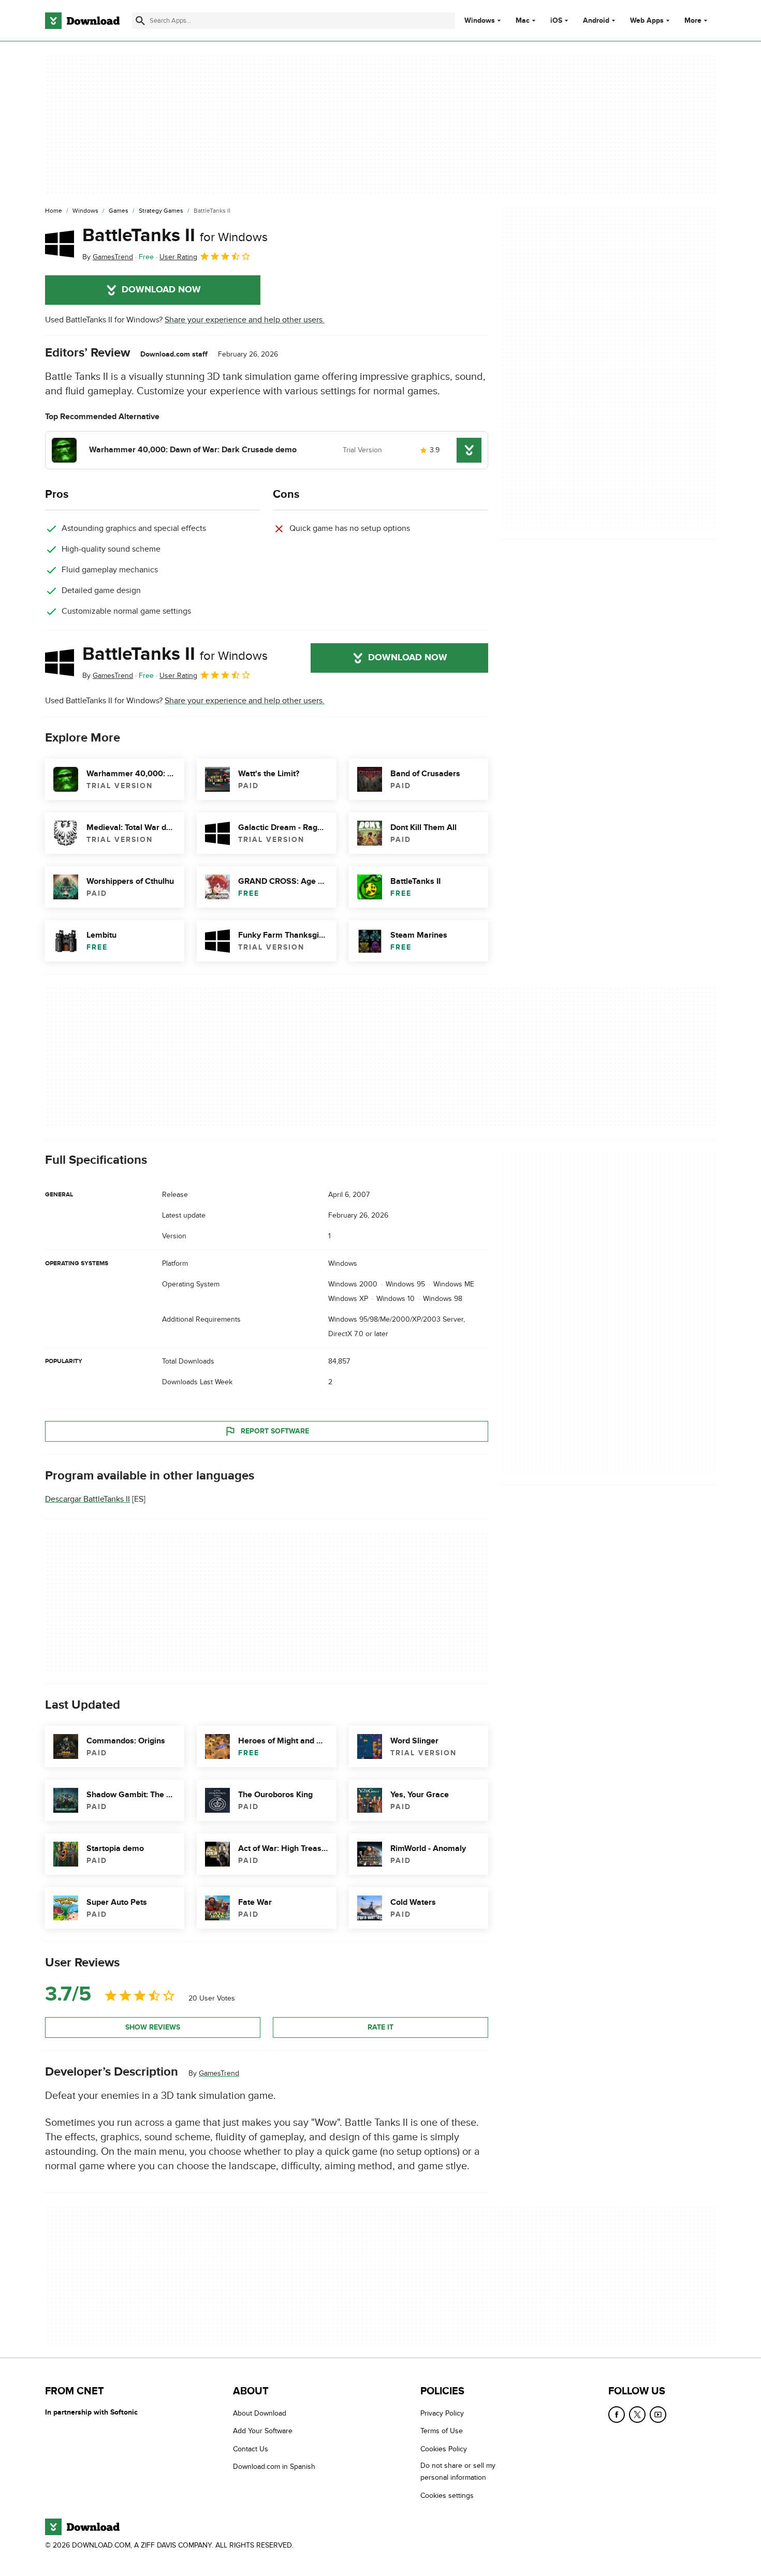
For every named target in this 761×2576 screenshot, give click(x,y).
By (108, 257)
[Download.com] (82, 21)
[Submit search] (140, 21)
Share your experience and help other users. (245, 320)
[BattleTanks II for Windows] (60, 244)
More (693, 20)
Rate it (380, 2027)
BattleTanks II (175, 235)
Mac (523, 21)
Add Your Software (263, 2431)
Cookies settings (447, 2495)
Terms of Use (442, 2431)
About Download (260, 2413)
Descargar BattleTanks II (87, 1499)
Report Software (275, 1431)
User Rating (178, 257)
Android (596, 21)
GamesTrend (219, 2073)
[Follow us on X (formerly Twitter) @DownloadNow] (637, 2415)
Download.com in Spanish (274, 2467)
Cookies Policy (444, 2448)
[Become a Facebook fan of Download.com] (617, 2415)
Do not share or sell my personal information (458, 2471)
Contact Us (251, 2448)
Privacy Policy (442, 2413)
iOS (556, 21)
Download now (161, 290)
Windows (480, 21)
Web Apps (647, 21)
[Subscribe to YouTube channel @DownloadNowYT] (658, 2415)
